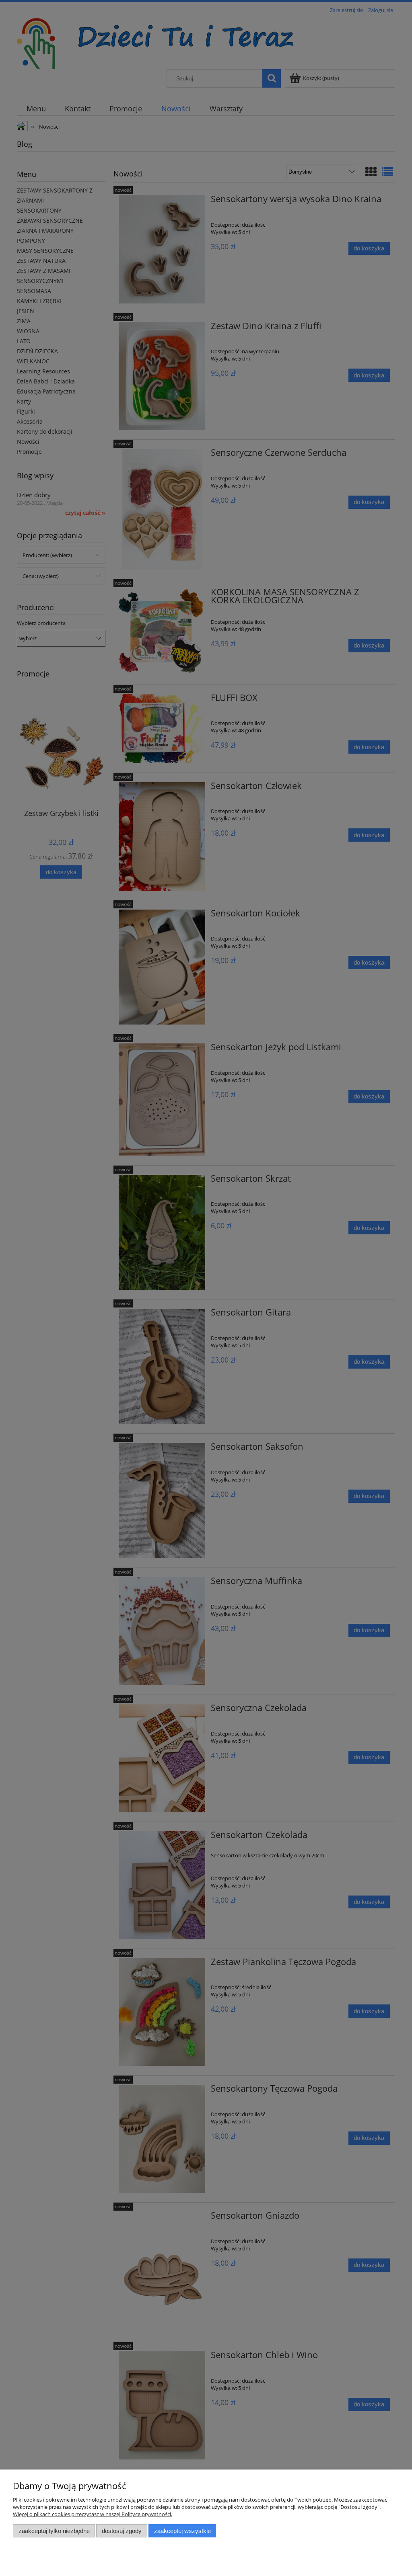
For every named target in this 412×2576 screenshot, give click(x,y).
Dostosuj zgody (122, 2531)
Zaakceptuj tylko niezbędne (54, 2531)
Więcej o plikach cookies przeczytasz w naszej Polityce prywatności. (93, 2514)
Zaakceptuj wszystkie (182, 2531)
